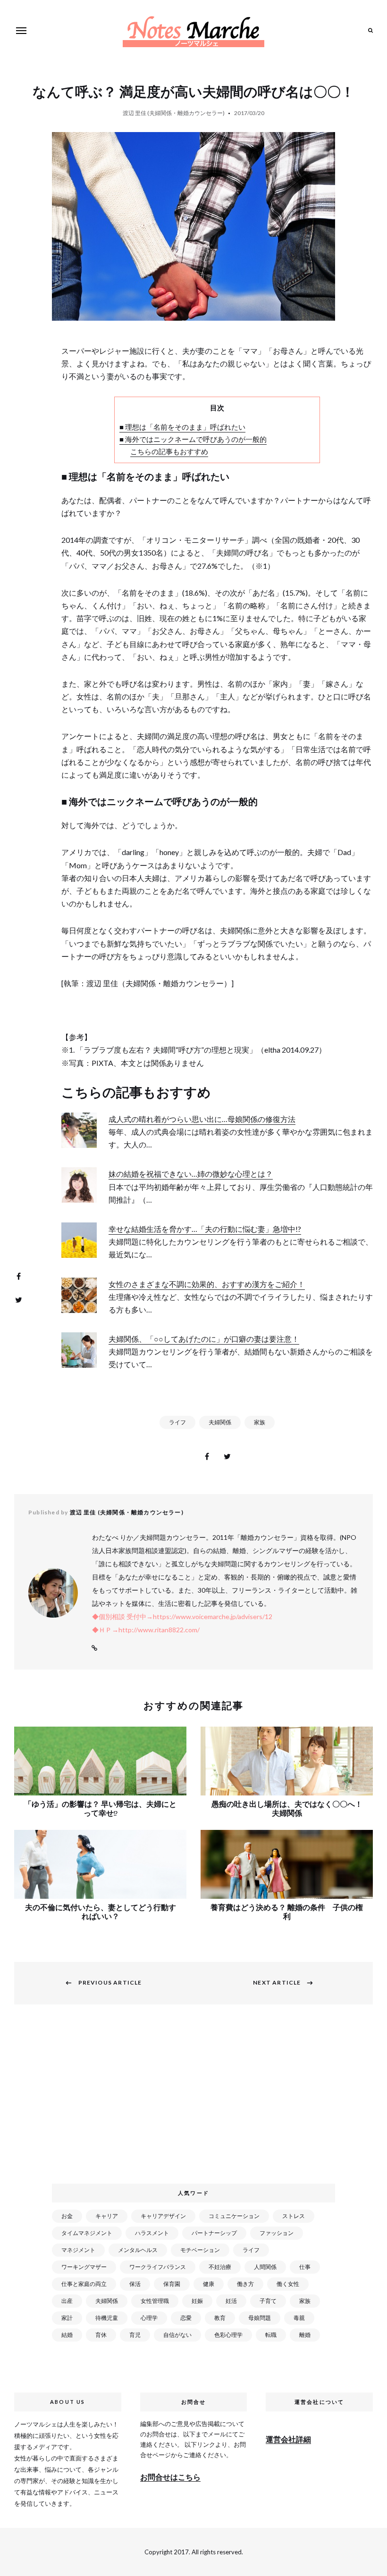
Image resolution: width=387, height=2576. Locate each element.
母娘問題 (260, 2318)
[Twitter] (18, 1300)
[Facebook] (18, 1276)
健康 (209, 2284)
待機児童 (107, 2318)
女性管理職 (155, 2301)
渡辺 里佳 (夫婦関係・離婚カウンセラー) (174, 113)
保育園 (172, 2284)
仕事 (305, 2267)
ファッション (277, 2233)
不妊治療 (220, 2267)
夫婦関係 (220, 1422)
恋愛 (186, 2318)
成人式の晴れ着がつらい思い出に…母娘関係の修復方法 (202, 1119)
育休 (101, 2335)
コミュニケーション (234, 2216)
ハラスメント (152, 2233)
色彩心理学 (228, 2335)
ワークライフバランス (158, 2267)
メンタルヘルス (138, 2250)
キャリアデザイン (163, 2216)
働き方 (245, 2284)
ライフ (177, 1422)
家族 (260, 1422)
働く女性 (288, 2284)
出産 (67, 2301)
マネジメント (78, 2250)
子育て (268, 2301)
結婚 (67, 2335)
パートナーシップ (214, 2233)
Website (94, 1648)
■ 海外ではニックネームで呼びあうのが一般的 (193, 439)
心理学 (149, 2318)
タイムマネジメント (87, 2233)
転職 (271, 2335)
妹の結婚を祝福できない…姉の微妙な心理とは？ (191, 1174)
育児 (135, 2335)
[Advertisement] (195, 2099)
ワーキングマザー (84, 2267)
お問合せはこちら (170, 2477)
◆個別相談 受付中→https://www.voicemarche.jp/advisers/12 (182, 1616)
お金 (67, 2216)
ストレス (294, 2216)
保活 (135, 2284)
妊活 (231, 2301)
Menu (21, 31)
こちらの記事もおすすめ (169, 451)
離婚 (305, 2335)
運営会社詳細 (288, 2439)
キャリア (107, 2216)
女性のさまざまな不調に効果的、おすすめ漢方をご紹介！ (207, 1284)
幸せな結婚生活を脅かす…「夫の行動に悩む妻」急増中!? (205, 1229)
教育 (220, 2318)
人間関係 (265, 2267)
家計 (67, 2318)
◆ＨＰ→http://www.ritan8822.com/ (146, 1630)
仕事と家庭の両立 (84, 2284)
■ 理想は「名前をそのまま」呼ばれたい (182, 427)
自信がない (177, 2335)
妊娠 (197, 2301)
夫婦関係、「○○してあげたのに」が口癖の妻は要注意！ (204, 1339)
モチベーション (200, 2250)
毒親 (299, 2318)
